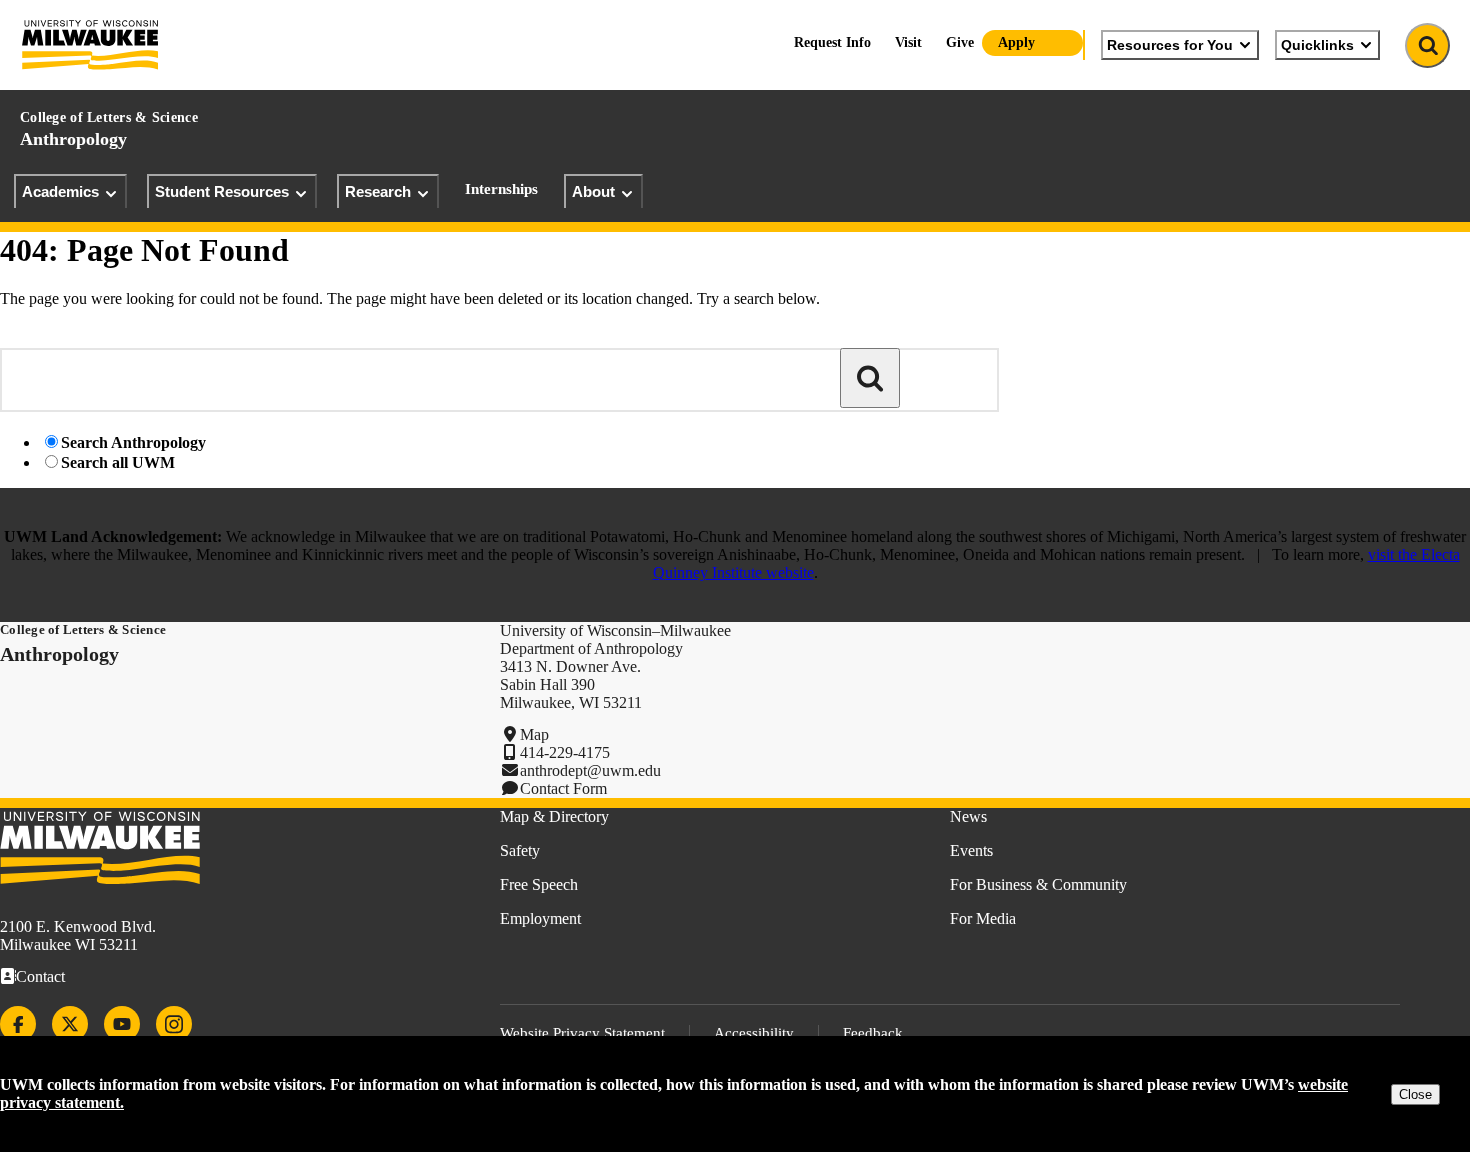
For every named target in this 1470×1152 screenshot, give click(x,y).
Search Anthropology (133, 442)
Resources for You (1170, 45)
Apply (1016, 42)
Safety (520, 850)
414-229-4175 (565, 752)
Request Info (832, 42)
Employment (540, 918)
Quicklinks (1317, 45)
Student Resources (222, 191)
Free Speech (539, 884)
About (593, 191)
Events (971, 850)
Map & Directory (554, 816)
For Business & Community (1038, 884)
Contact (40, 976)
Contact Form (563, 788)
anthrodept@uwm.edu (590, 770)
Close (1415, 1094)
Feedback (873, 1033)
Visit (908, 42)
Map (534, 734)
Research (378, 191)
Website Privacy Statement (582, 1033)
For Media (983, 918)
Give (960, 42)
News (968, 816)
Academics (60, 191)
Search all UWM (118, 462)
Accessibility (754, 1033)
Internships (501, 189)
